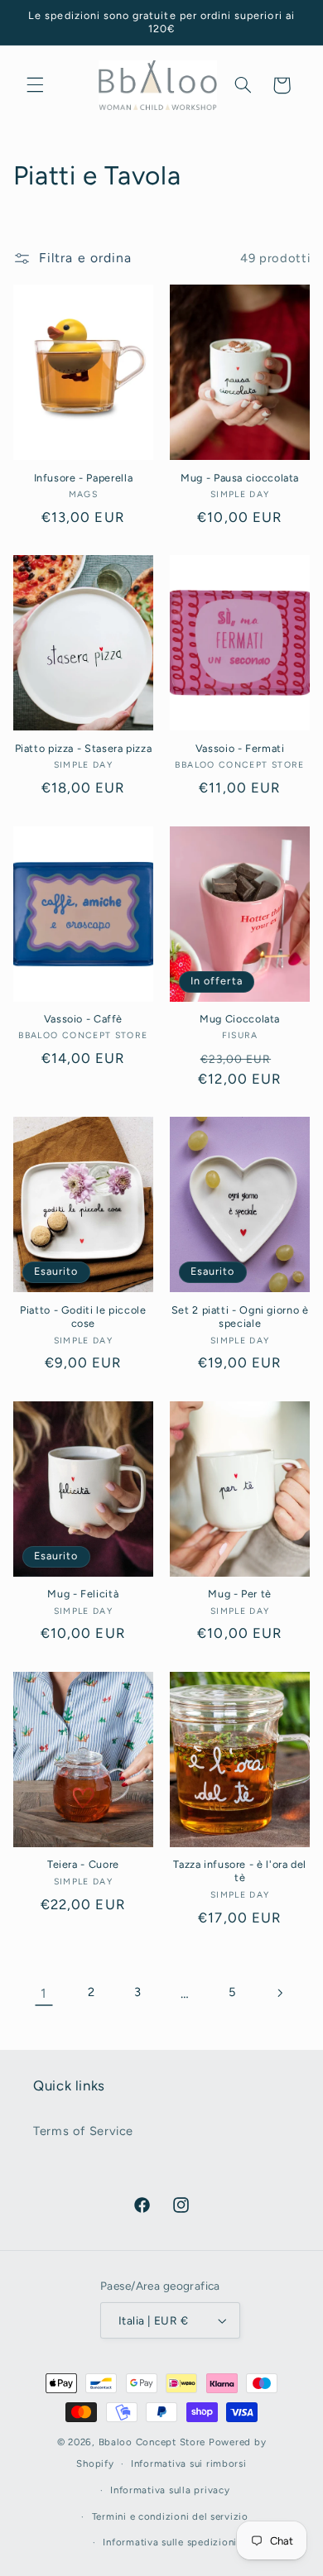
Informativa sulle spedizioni (170, 2542)
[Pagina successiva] (279, 1993)
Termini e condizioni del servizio (170, 2516)
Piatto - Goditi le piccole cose (83, 1317)
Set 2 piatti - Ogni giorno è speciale (240, 1317)
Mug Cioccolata (240, 1019)
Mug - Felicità (83, 1594)
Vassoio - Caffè (83, 1019)
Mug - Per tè (240, 1594)
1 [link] (44, 1993)
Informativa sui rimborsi (189, 2463)
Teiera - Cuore (83, 1864)
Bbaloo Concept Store (152, 2442)
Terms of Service (83, 2131)
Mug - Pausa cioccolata (240, 478)
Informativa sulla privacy (170, 2490)
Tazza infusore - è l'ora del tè (240, 1871)
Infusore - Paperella (84, 478)
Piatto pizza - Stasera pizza (84, 748)
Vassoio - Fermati (240, 748)
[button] (35, 85)
